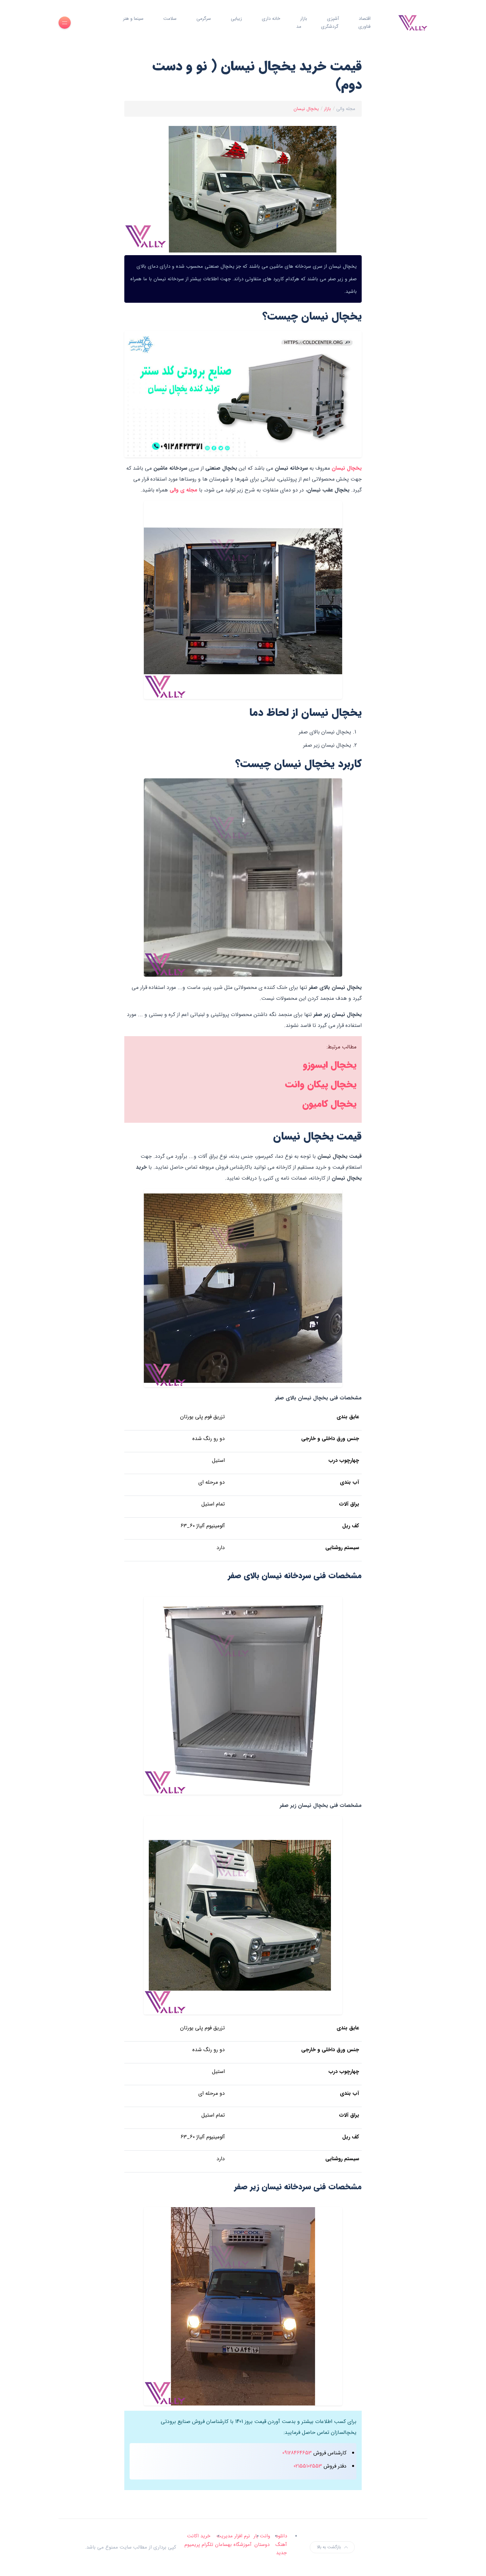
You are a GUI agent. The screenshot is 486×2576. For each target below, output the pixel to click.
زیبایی (236, 19)
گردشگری (330, 26)
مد (299, 26)
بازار (304, 19)
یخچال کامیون (329, 1104)
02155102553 (308, 2466)
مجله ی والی (183, 490)
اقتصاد (365, 19)
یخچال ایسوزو (330, 1065)
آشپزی (333, 19)
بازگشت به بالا (329, 2547)
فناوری (364, 26)
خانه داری (271, 19)
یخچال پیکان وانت (321, 1085)
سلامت (170, 19)
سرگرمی (204, 19)
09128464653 (297, 2453)
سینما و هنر (133, 19)
